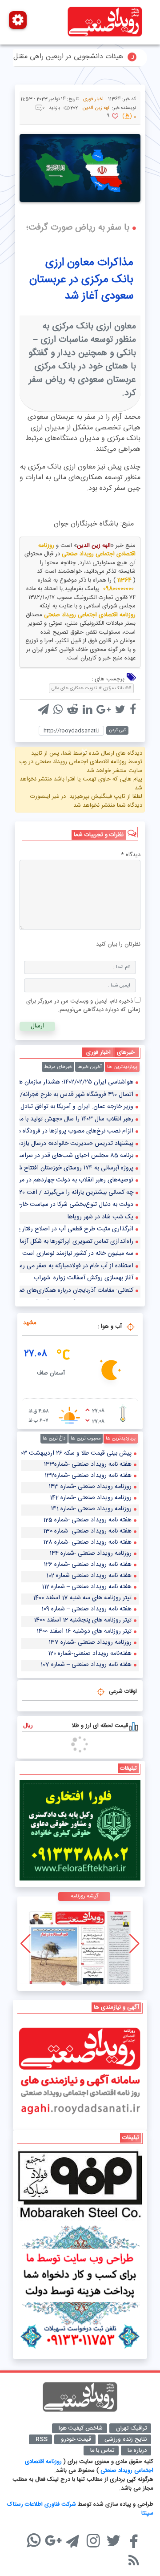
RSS (42, 2439)
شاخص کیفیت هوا (81, 2428)
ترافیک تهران (131, 2428)
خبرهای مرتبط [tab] (58, 1067)
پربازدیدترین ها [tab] (122, 1067)
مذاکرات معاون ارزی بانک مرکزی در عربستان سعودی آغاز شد (81, 279)
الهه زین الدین (94, 546)
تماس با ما (102, 2451)
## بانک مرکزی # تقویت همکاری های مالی (91, 688)
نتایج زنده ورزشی (126, 2439)
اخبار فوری (93, 99)
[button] (96, 1983)
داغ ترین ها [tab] (54, 1439)
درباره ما (137, 2451)
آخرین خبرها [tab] (90, 1067)
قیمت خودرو (76, 2439)
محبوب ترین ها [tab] (86, 1439)
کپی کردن (117, 730)
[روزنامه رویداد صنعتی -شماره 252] (80, 1944)
